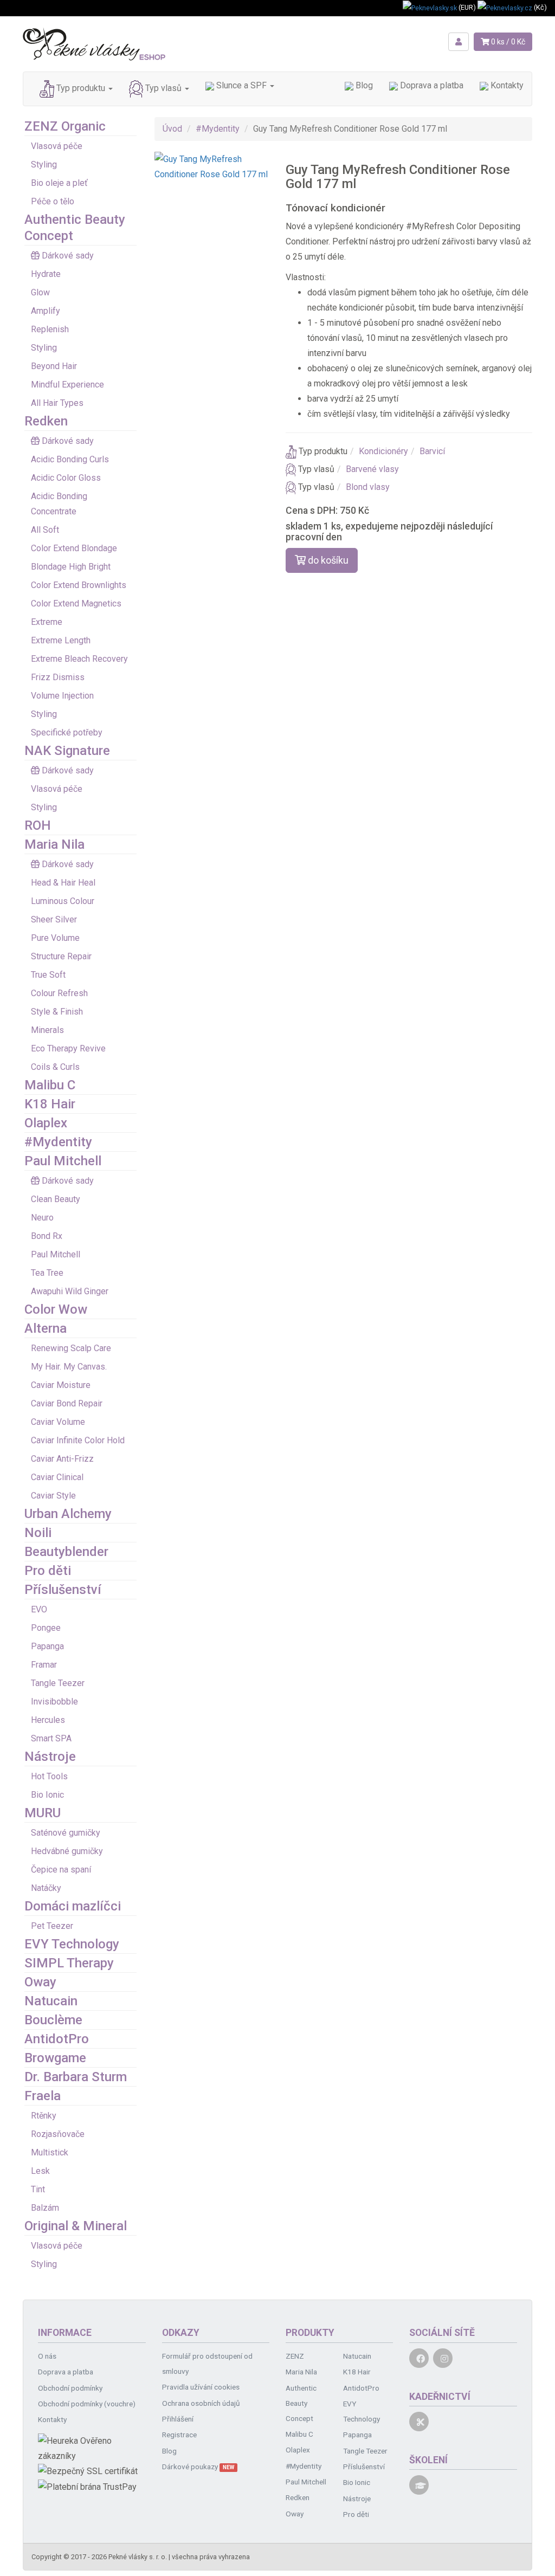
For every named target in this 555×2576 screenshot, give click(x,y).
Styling (44, 164)
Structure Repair (61, 956)
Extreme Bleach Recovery (79, 659)
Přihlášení (178, 2419)
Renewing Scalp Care (71, 1348)
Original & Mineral (76, 2226)
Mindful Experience (67, 385)
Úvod (172, 129)
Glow (40, 292)
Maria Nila (54, 844)
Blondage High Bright (71, 567)
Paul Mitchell (63, 1161)
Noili (38, 1533)
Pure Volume (55, 938)
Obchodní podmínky (70, 2388)
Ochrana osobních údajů (201, 2403)
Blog (363, 85)
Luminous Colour (63, 901)
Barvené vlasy (372, 469)
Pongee (46, 1628)
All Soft (45, 530)
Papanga (47, 1646)
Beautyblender (66, 1552)
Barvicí (432, 451)
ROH (38, 825)
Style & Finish (57, 1012)
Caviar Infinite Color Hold (78, 1440)
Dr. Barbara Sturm (76, 2077)
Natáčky (46, 1888)
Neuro (42, 1218)
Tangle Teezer (58, 1683)
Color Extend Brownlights (79, 585)
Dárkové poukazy (198, 2467)
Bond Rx (47, 1236)
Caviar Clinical (57, 1477)
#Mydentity (58, 1142)
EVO (39, 1609)
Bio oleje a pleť (59, 183)
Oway (40, 1982)
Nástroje (50, 1757)
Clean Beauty (56, 1199)
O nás (47, 2356)
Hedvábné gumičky (67, 1851)
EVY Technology (72, 1944)
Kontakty (506, 85)
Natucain (51, 2001)
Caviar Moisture (61, 1385)
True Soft (48, 975)
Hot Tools (49, 1776)
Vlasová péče (57, 146)
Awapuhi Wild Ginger (70, 1291)
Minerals (47, 1030)
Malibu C (50, 1085)
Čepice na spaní (61, 1870)
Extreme (47, 622)
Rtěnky (44, 2116)
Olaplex (46, 1123)
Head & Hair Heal (63, 883)
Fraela (43, 2096)
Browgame (55, 2058)
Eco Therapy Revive (68, 1048)
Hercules (48, 1720)
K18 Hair (50, 1104)
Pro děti (48, 1571)
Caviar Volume (58, 1422)
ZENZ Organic (65, 126)
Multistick (50, 2152)
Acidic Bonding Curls (70, 459)
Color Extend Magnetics (76, 603)
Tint (38, 2189)
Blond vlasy (368, 487)
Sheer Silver (54, 919)
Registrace (179, 2435)
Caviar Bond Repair (67, 1403)
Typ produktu (81, 88)
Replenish (50, 329)
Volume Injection (62, 696)
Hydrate (46, 274)
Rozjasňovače (58, 2134)
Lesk (40, 2171)
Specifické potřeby (67, 732)
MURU (43, 1813)
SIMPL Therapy (69, 1963)
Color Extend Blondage (74, 548)
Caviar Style (53, 1496)
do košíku (327, 560)
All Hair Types (57, 403)
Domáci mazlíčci (73, 1906)
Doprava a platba (431, 85)
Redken (46, 421)
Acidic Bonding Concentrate (59, 504)
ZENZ (295, 2356)
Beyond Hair (54, 366)
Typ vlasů (163, 88)
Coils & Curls (55, 1067)
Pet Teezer (52, 1926)
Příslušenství (63, 1590)
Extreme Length (61, 640)
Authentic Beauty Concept (301, 2403)
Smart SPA (51, 1738)
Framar (44, 1665)
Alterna (46, 1328)
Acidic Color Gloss (66, 478)
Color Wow (56, 1309)
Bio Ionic (47, 1795)
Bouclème (53, 2020)
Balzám (45, 2208)
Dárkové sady (68, 256)
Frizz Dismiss (58, 677)
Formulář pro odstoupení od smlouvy (207, 2364)
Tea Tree (47, 1273)
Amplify (46, 311)
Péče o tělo (53, 201)
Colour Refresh (59, 993)
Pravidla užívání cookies (201, 2387)
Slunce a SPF (241, 85)
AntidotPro (57, 2039)
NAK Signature (67, 751)
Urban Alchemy (68, 1514)
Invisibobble (54, 1702)
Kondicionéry (383, 451)
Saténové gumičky (66, 1833)
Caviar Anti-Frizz (62, 1459)
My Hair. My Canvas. (69, 1367)
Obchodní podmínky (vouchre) (87, 2404)
